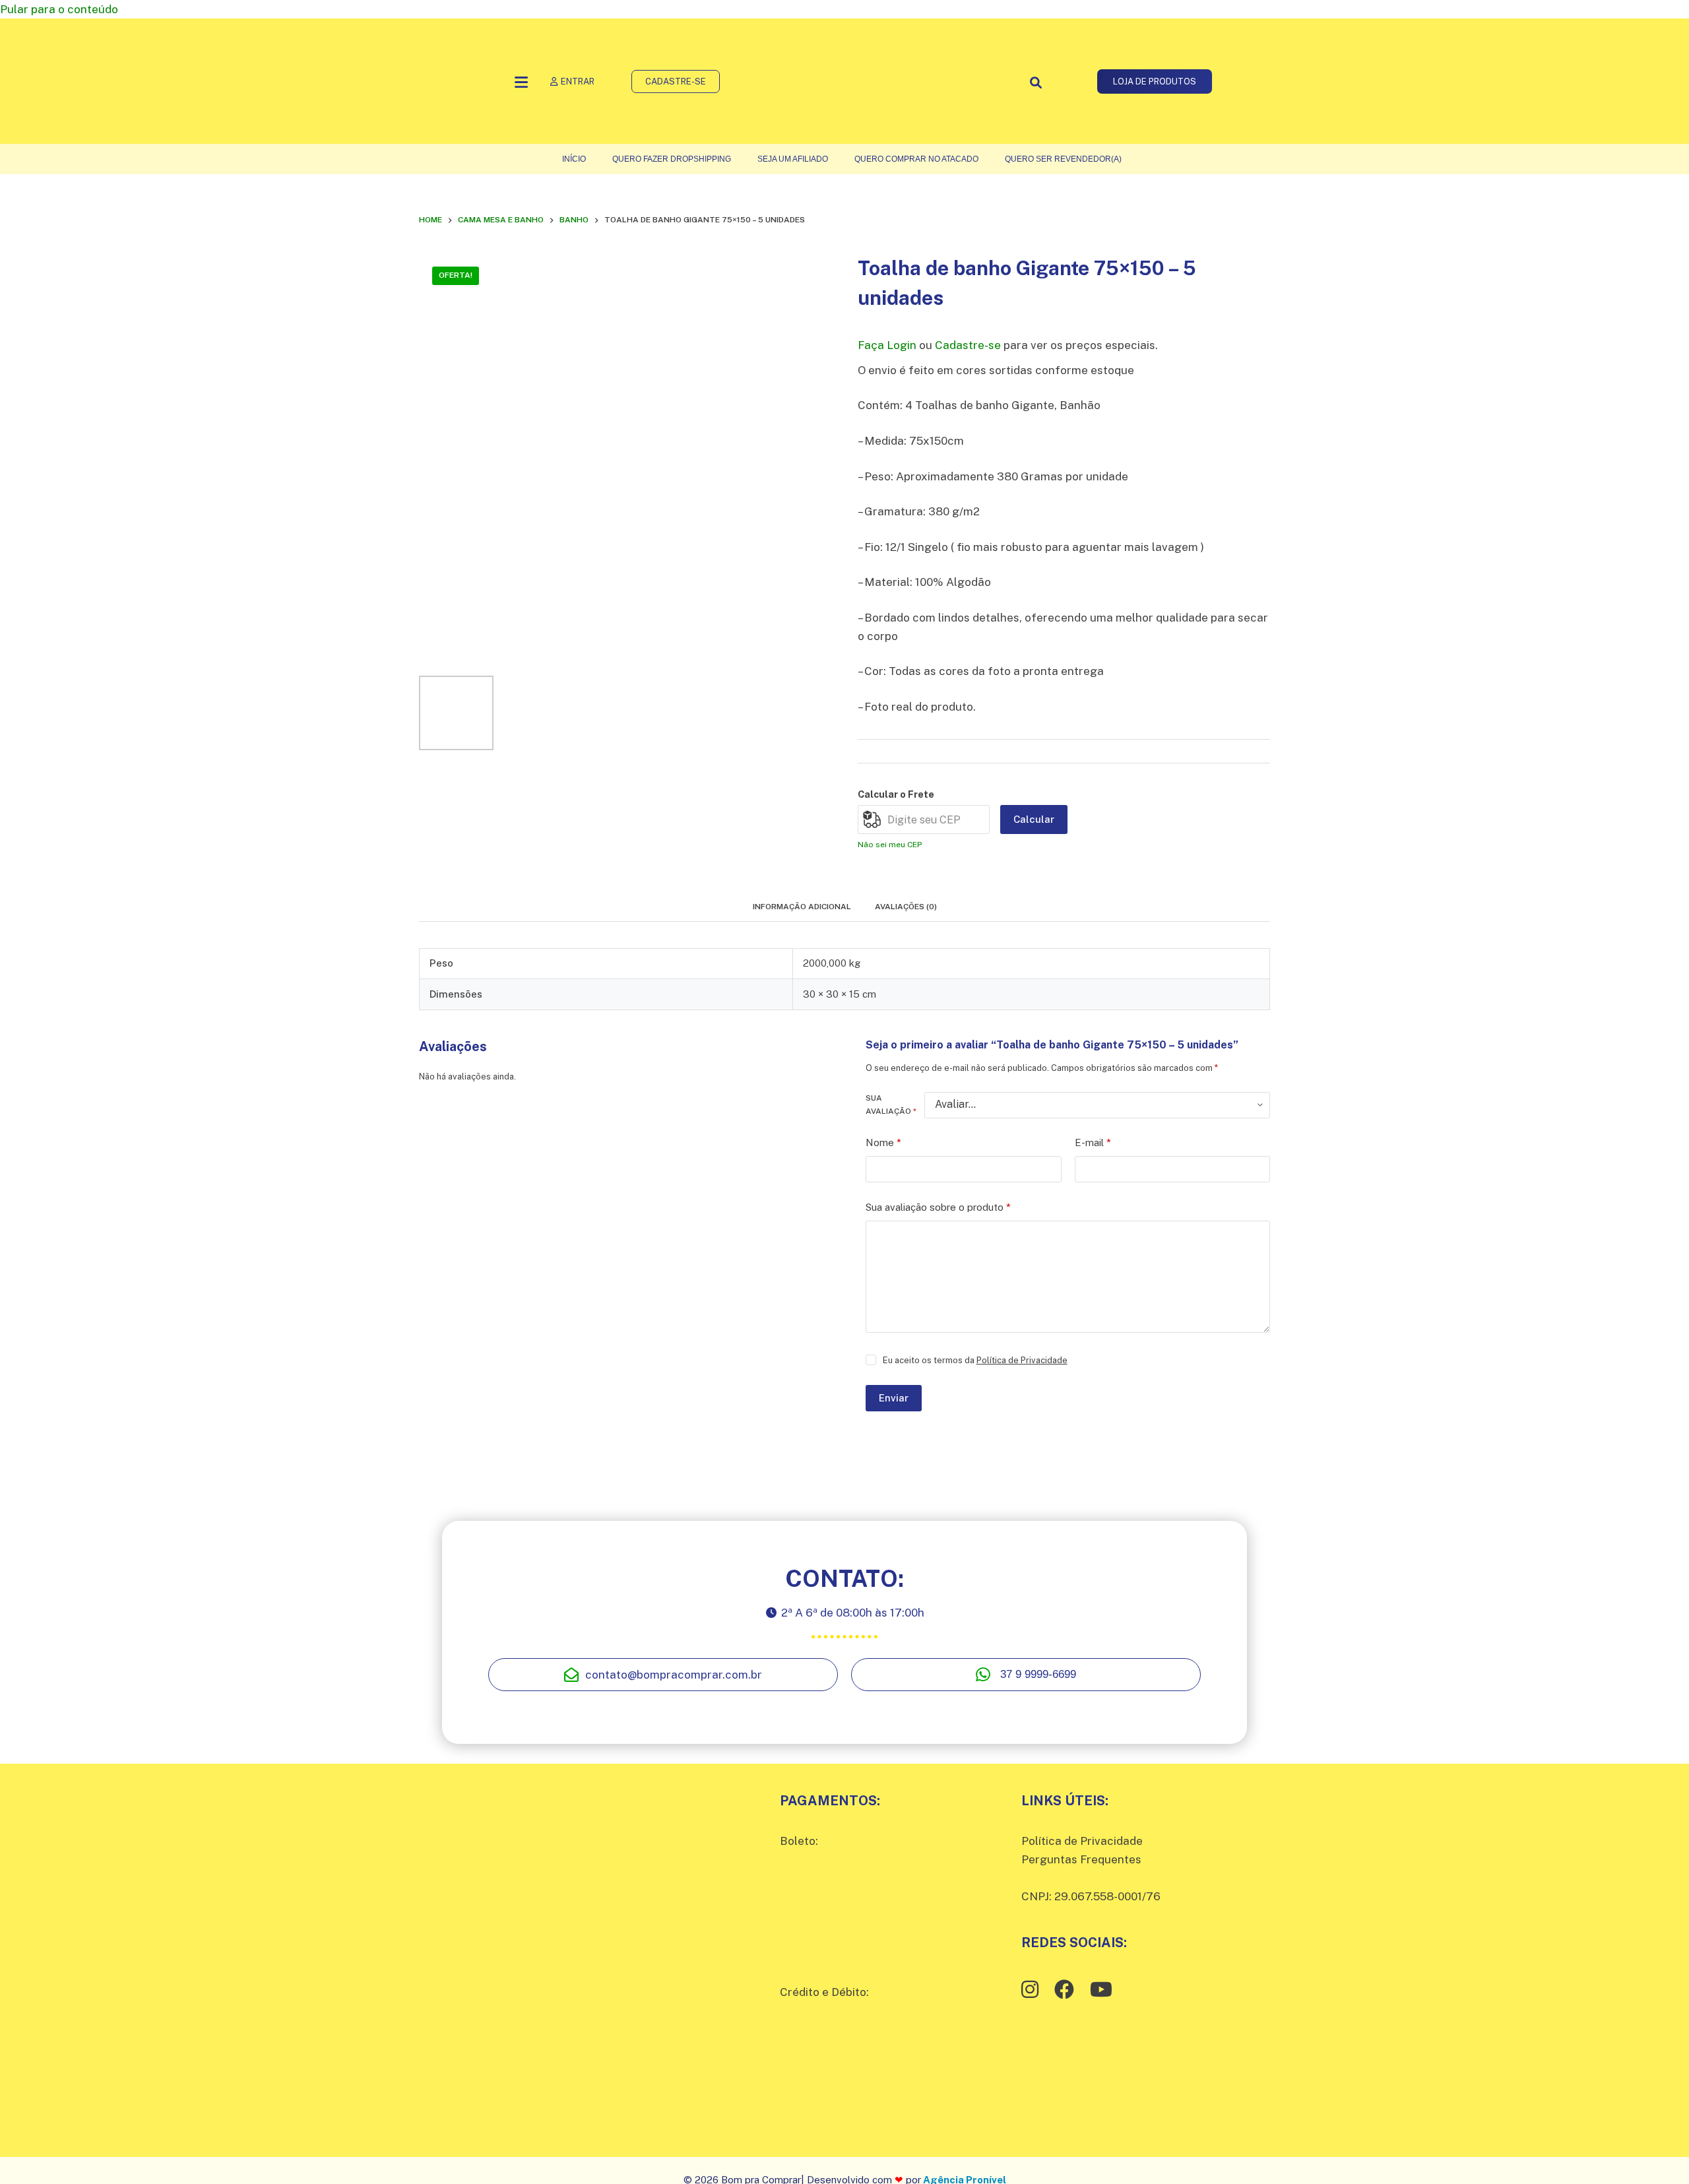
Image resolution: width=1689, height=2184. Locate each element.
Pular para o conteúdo (59, 9)
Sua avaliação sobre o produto (938, 1207)
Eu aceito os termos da (975, 1360)
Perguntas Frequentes (1081, 1859)
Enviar (894, 1398)
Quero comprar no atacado (916, 159)
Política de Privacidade (1022, 1360)
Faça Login (887, 345)
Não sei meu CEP (890, 845)
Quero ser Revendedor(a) (1063, 159)
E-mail (1093, 1142)
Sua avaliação (891, 1105)
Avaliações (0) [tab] (906, 907)
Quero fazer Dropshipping (672, 159)
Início (574, 159)
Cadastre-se (968, 345)
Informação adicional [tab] (802, 907)
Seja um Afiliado (793, 159)
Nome (883, 1142)
